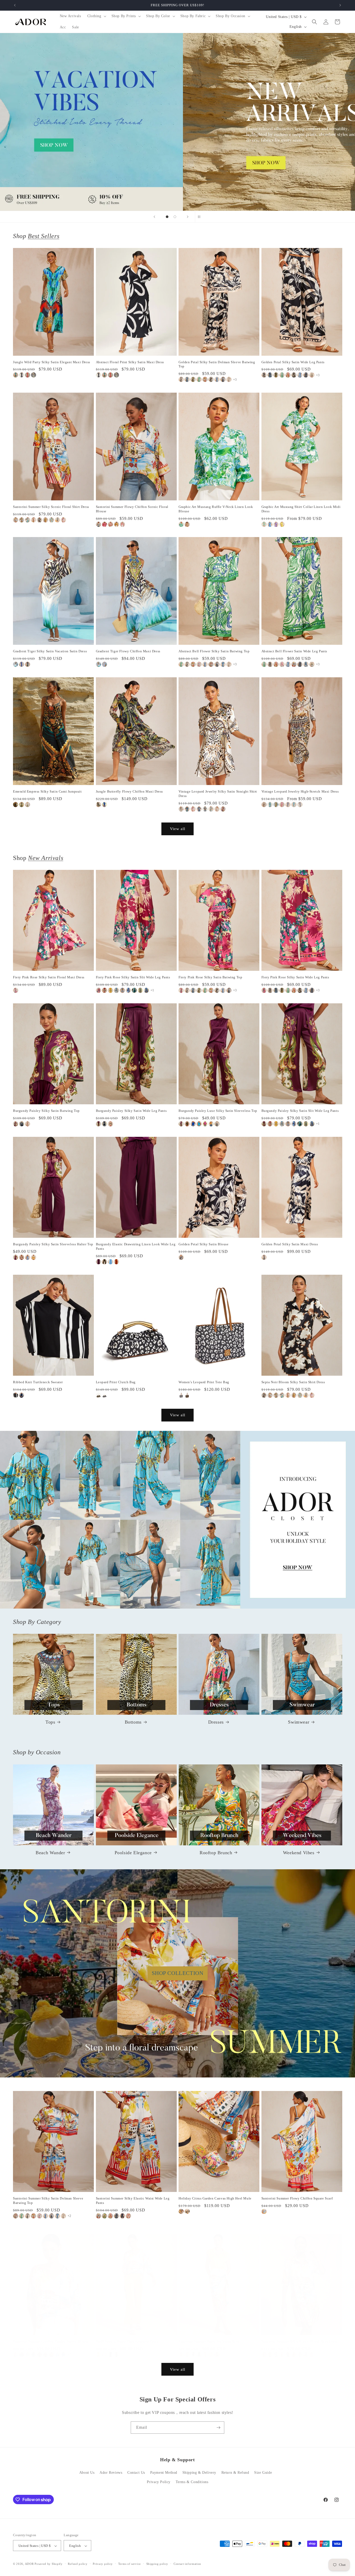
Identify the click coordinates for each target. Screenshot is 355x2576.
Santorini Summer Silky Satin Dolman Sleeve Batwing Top (48, 2201)
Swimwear (299, 1722)
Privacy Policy (159, 2482)
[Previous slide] (154, 217)
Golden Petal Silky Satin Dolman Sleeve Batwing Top (217, 364)
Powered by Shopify (49, 2564)
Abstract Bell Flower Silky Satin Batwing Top (214, 651)
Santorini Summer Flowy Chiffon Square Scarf (297, 2199)
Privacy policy (103, 2564)
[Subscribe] (218, 2428)
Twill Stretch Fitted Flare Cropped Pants (127, 2341)
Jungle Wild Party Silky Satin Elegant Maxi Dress (52, 362)
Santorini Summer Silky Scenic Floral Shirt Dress (51, 507)
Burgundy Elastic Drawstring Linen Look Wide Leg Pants (136, 1246)
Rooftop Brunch (216, 1852)
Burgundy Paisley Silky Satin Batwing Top (46, 1111)
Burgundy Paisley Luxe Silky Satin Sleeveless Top (218, 1111)
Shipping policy (157, 2564)
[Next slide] (188, 217)
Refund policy (78, 2564)
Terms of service (130, 2564)
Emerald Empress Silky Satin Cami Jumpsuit (47, 791)
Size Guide (263, 2473)
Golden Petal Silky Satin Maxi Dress (290, 1244)
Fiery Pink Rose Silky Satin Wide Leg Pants (295, 977)
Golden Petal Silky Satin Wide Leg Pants (293, 362)
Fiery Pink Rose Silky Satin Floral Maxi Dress (49, 977)
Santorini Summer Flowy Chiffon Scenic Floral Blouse (132, 509)
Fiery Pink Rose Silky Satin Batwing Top (210, 977)
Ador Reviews (111, 2473)
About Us (87, 2473)
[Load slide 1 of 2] (167, 217)
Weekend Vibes (299, 1852)
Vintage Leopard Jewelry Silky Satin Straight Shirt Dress (218, 794)
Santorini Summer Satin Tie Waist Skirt (209, 2341)
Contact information (187, 2564)
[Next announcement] (340, 5)
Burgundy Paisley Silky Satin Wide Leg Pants (131, 1111)
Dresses (216, 1722)
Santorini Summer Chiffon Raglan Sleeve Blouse (51, 2341)
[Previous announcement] (15, 5)
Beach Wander (50, 1852)
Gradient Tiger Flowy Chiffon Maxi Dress (128, 651)
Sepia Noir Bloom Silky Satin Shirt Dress (293, 1382)
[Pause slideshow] (201, 217)
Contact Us (136, 2473)
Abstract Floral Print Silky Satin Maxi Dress (130, 362)
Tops (50, 1722)
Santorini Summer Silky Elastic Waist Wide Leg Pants (133, 2201)
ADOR (29, 2564)
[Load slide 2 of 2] (175, 217)
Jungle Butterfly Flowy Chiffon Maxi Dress (130, 791)
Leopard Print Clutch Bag (116, 1382)
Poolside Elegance (133, 1852)
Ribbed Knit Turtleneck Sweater (38, 1382)
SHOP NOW (178, 1520)
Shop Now (177, 122)
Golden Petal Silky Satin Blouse (204, 1244)
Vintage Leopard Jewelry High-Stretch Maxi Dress (300, 791)
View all (178, 829)
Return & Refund (235, 2473)
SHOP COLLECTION (178, 1973)
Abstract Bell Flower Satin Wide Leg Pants (294, 651)
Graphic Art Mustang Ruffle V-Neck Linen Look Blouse (216, 509)
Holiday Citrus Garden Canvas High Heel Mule (215, 2199)
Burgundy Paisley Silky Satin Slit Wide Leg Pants (300, 1111)
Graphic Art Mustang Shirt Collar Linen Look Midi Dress (301, 509)
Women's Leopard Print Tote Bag (204, 1382)
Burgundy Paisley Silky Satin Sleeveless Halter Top (53, 1244)
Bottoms (133, 1722)
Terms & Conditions (192, 2482)
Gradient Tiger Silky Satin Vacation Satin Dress (50, 651)
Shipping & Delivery (199, 2473)
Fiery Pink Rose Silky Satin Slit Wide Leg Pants (133, 977)
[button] (96, 16)
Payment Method (164, 2473)
